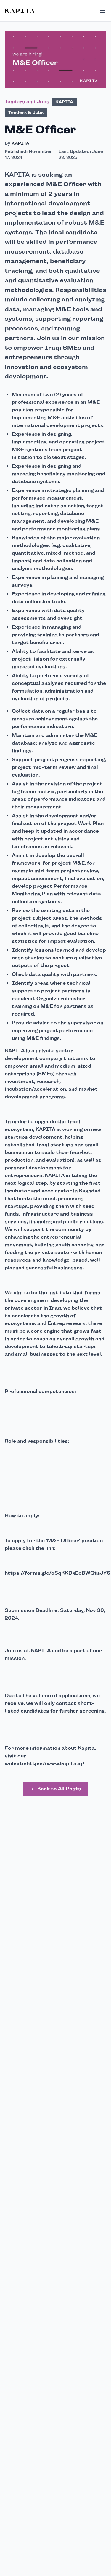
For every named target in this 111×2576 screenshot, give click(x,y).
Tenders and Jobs (27, 102)
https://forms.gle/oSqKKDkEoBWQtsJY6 (57, 1573)
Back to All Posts (59, 1789)
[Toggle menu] (103, 11)
